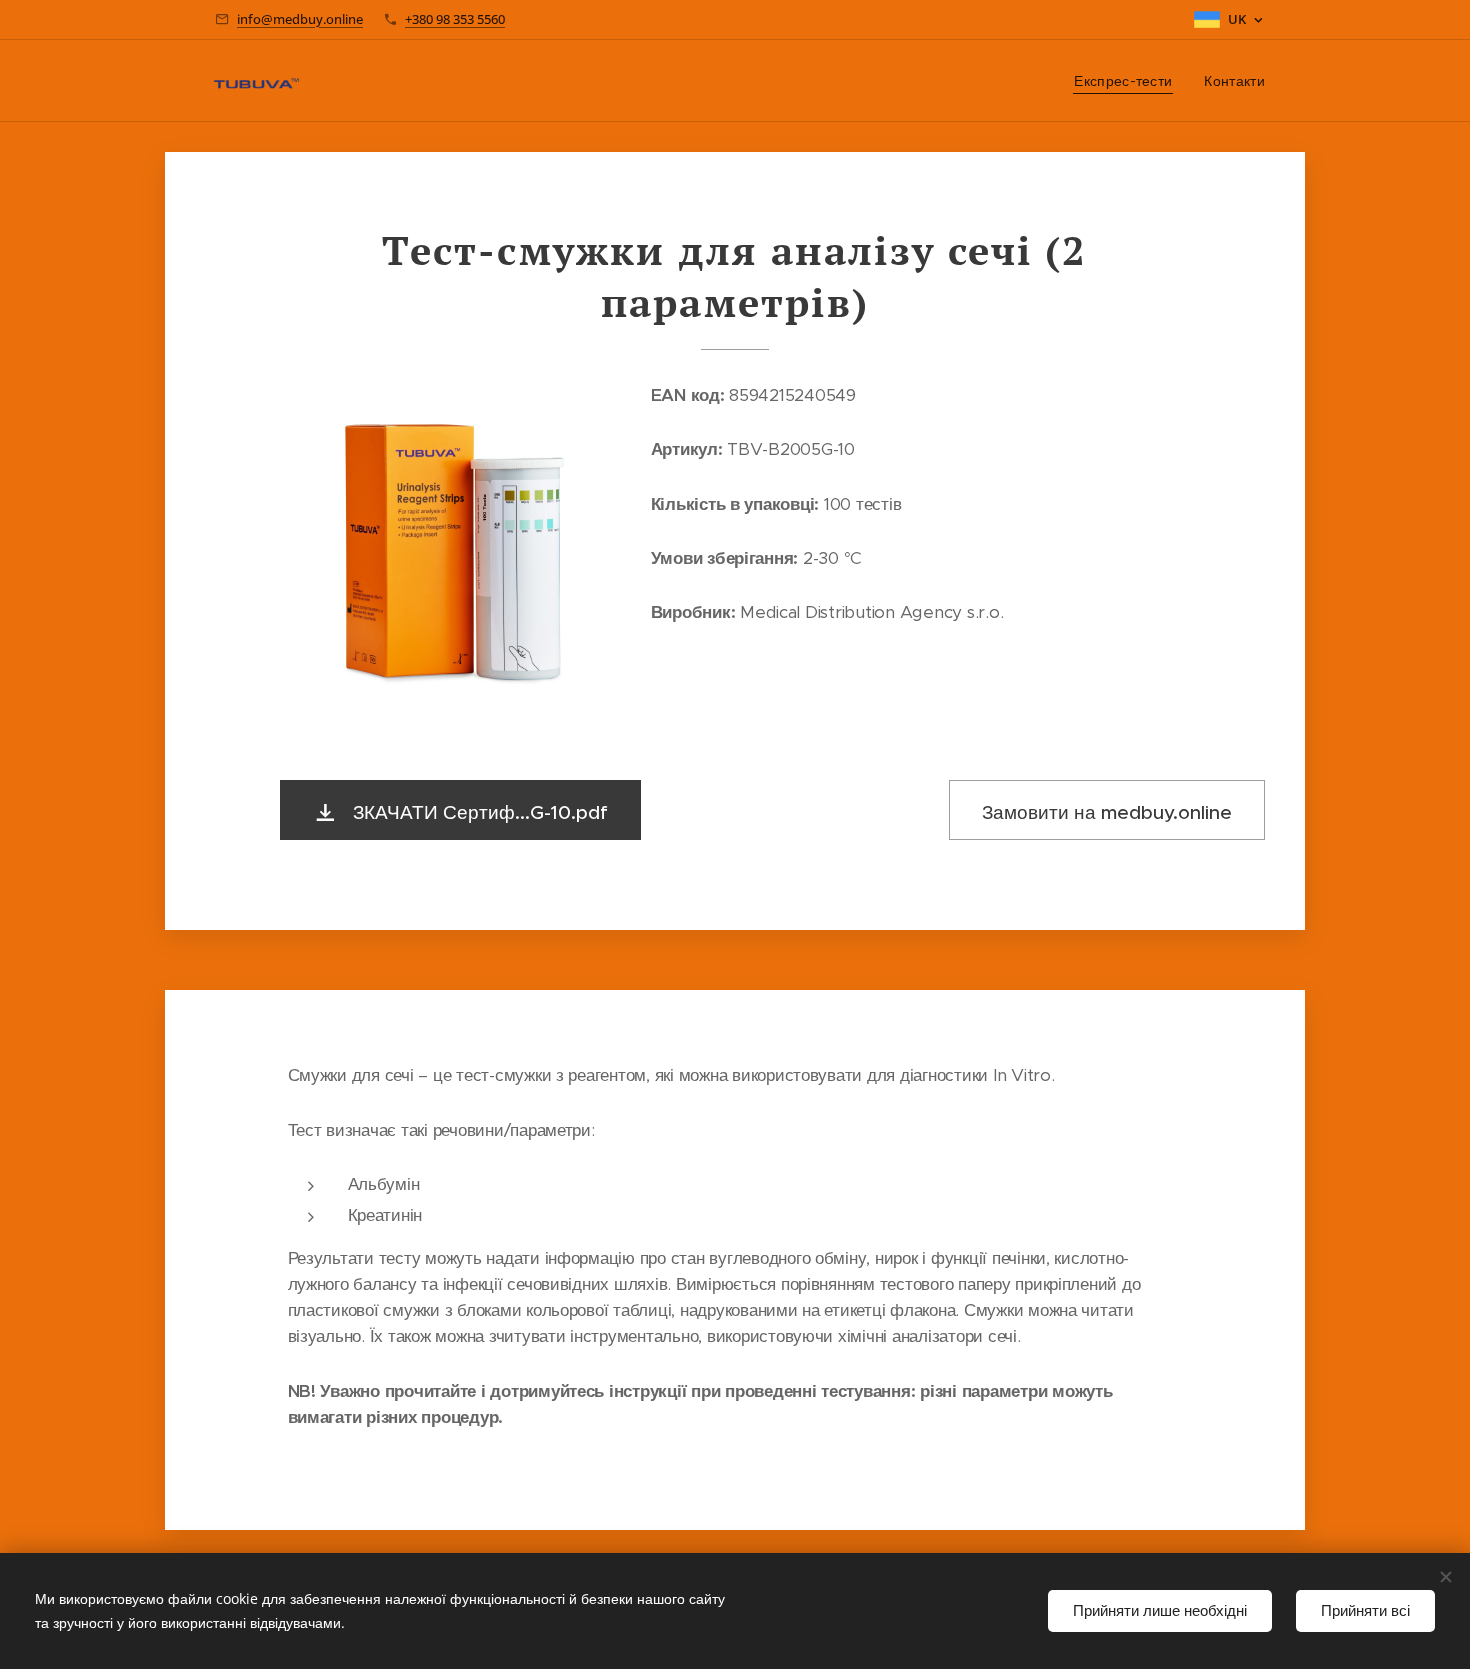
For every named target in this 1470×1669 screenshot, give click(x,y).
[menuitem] (1128, 81)
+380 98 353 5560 (455, 19)
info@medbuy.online (300, 19)
